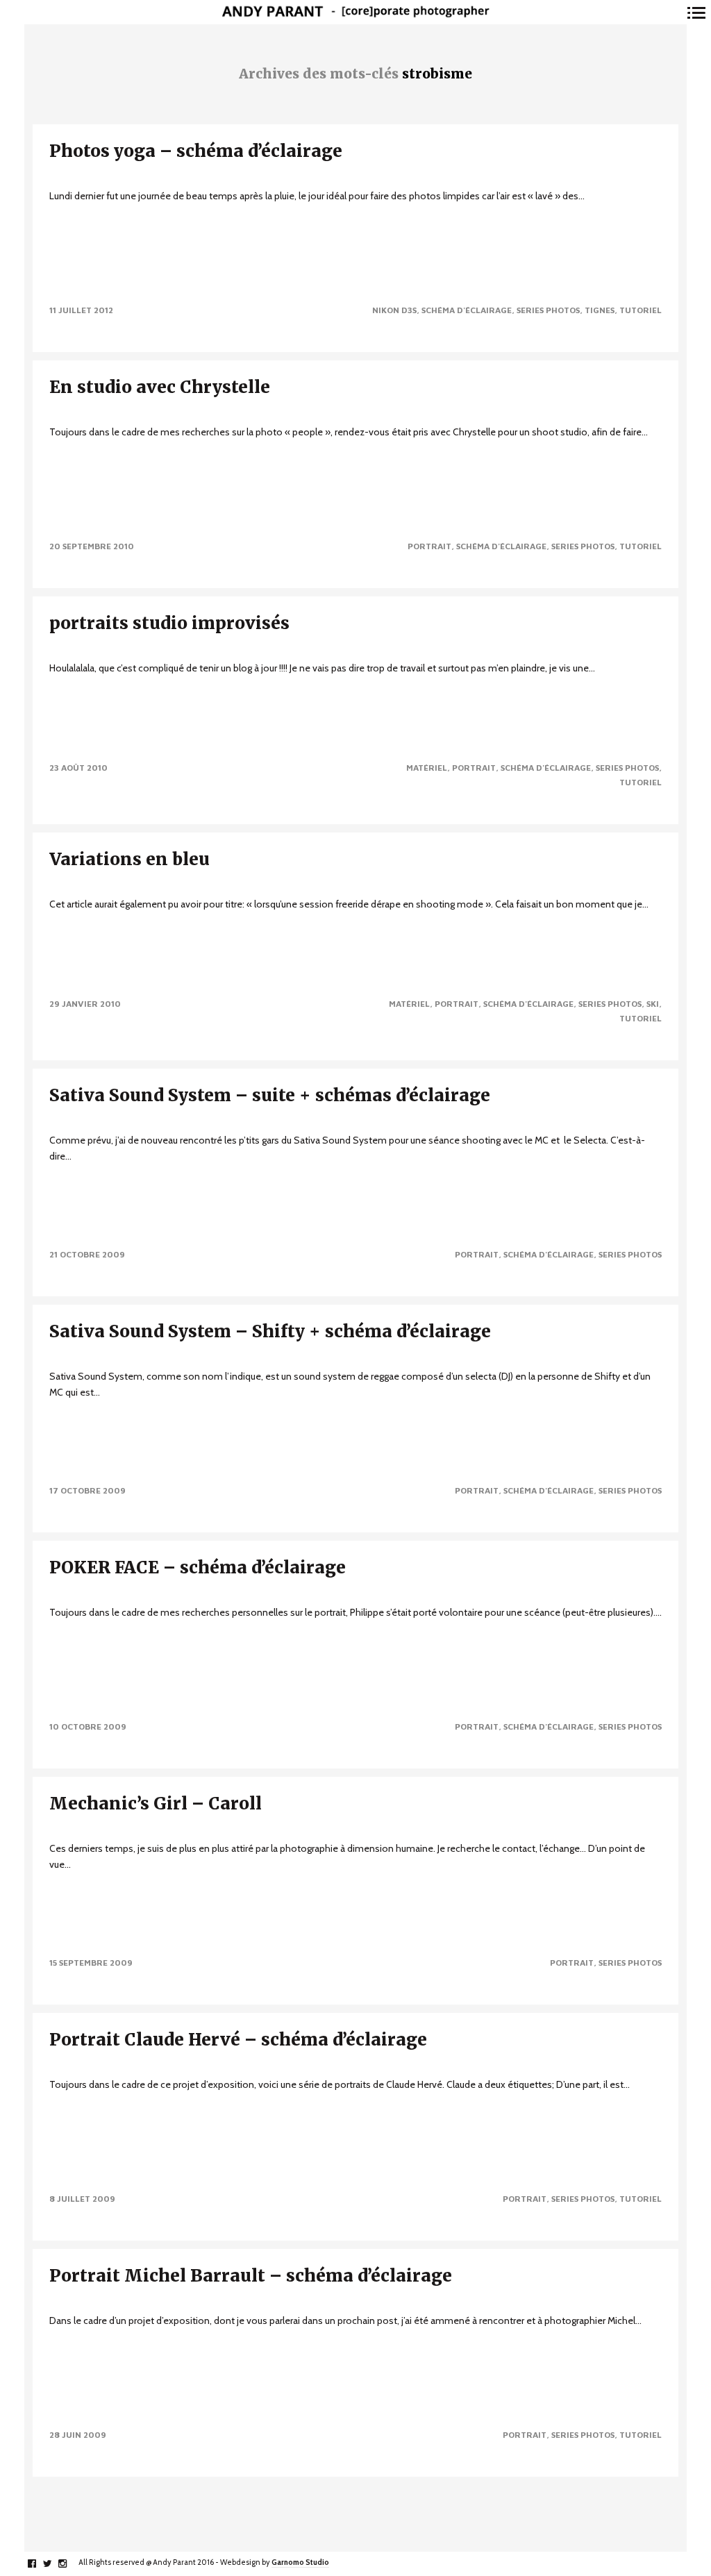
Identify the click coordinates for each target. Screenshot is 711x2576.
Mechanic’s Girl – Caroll (156, 1804)
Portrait (429, 546)
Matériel (427, 768)
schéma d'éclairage (467, 310)
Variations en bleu (129, 859)
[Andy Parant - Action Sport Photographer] (355, 12)
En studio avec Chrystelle (160, 387)
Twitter (55, 2564)
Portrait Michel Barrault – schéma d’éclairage (251, 2276)
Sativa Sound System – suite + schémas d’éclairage (270, 1095)
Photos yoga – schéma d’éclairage (196, 151)
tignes (600, 310)
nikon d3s (394, 310)
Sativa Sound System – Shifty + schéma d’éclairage (270, 1331)
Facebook (39, 2564)
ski (653, 1004)
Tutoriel (641, 310)
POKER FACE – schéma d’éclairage (198, 1567)
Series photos (548, 310)
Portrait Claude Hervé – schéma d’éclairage (238, 2040)
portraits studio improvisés (169, 623)
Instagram (70, 2564)
